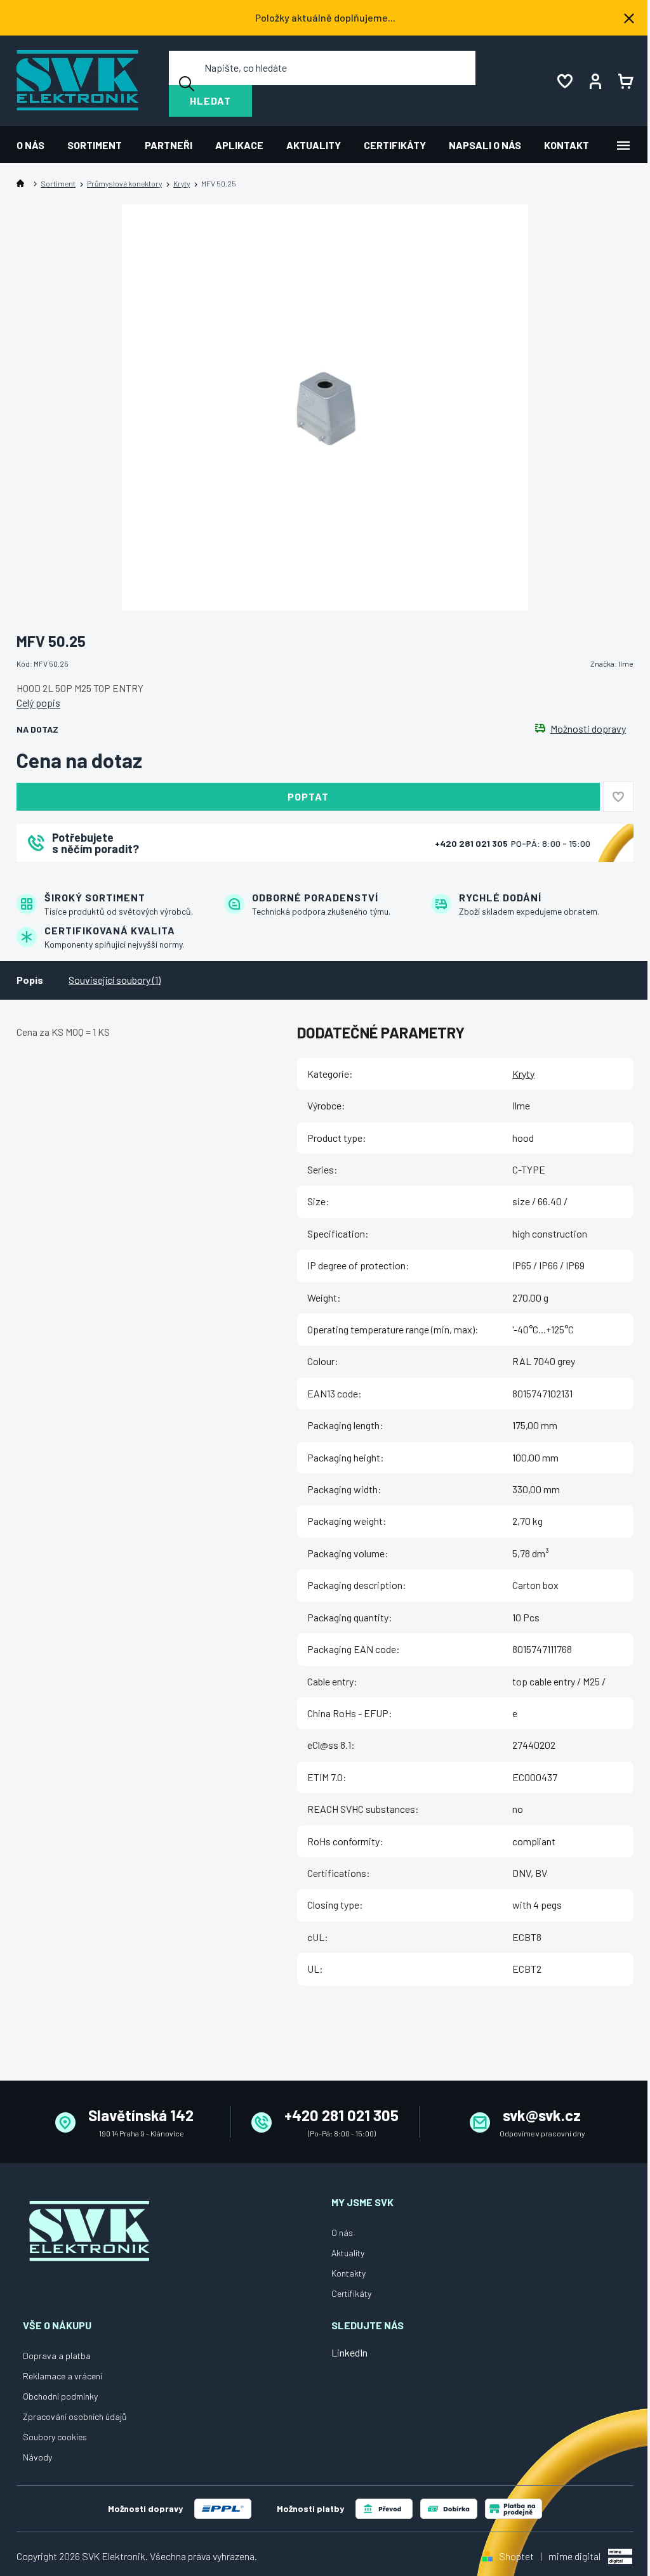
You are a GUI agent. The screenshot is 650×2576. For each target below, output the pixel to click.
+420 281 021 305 (472, 843)
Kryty (523, 1074)
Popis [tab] (30, 980)
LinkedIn (349, 2352)
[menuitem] (36, 145)
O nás (342, 2233)
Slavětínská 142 (141, 2115)
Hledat (210, 101)
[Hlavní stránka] (23, 184)
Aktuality (348, 2253)
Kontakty (348, 2273)
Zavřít (87, 879)
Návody (37, 2457)
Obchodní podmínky (60, 2396)
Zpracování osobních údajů (75, 2416)
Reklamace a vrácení (63, 2376)
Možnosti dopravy (588, 729)
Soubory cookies (55, 2437)
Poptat (308, 796)
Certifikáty (351, 2293)
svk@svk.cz (542, 2115)
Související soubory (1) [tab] (115, 980)
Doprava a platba (57, 2356)
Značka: (612, 664)
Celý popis (38, 703)
